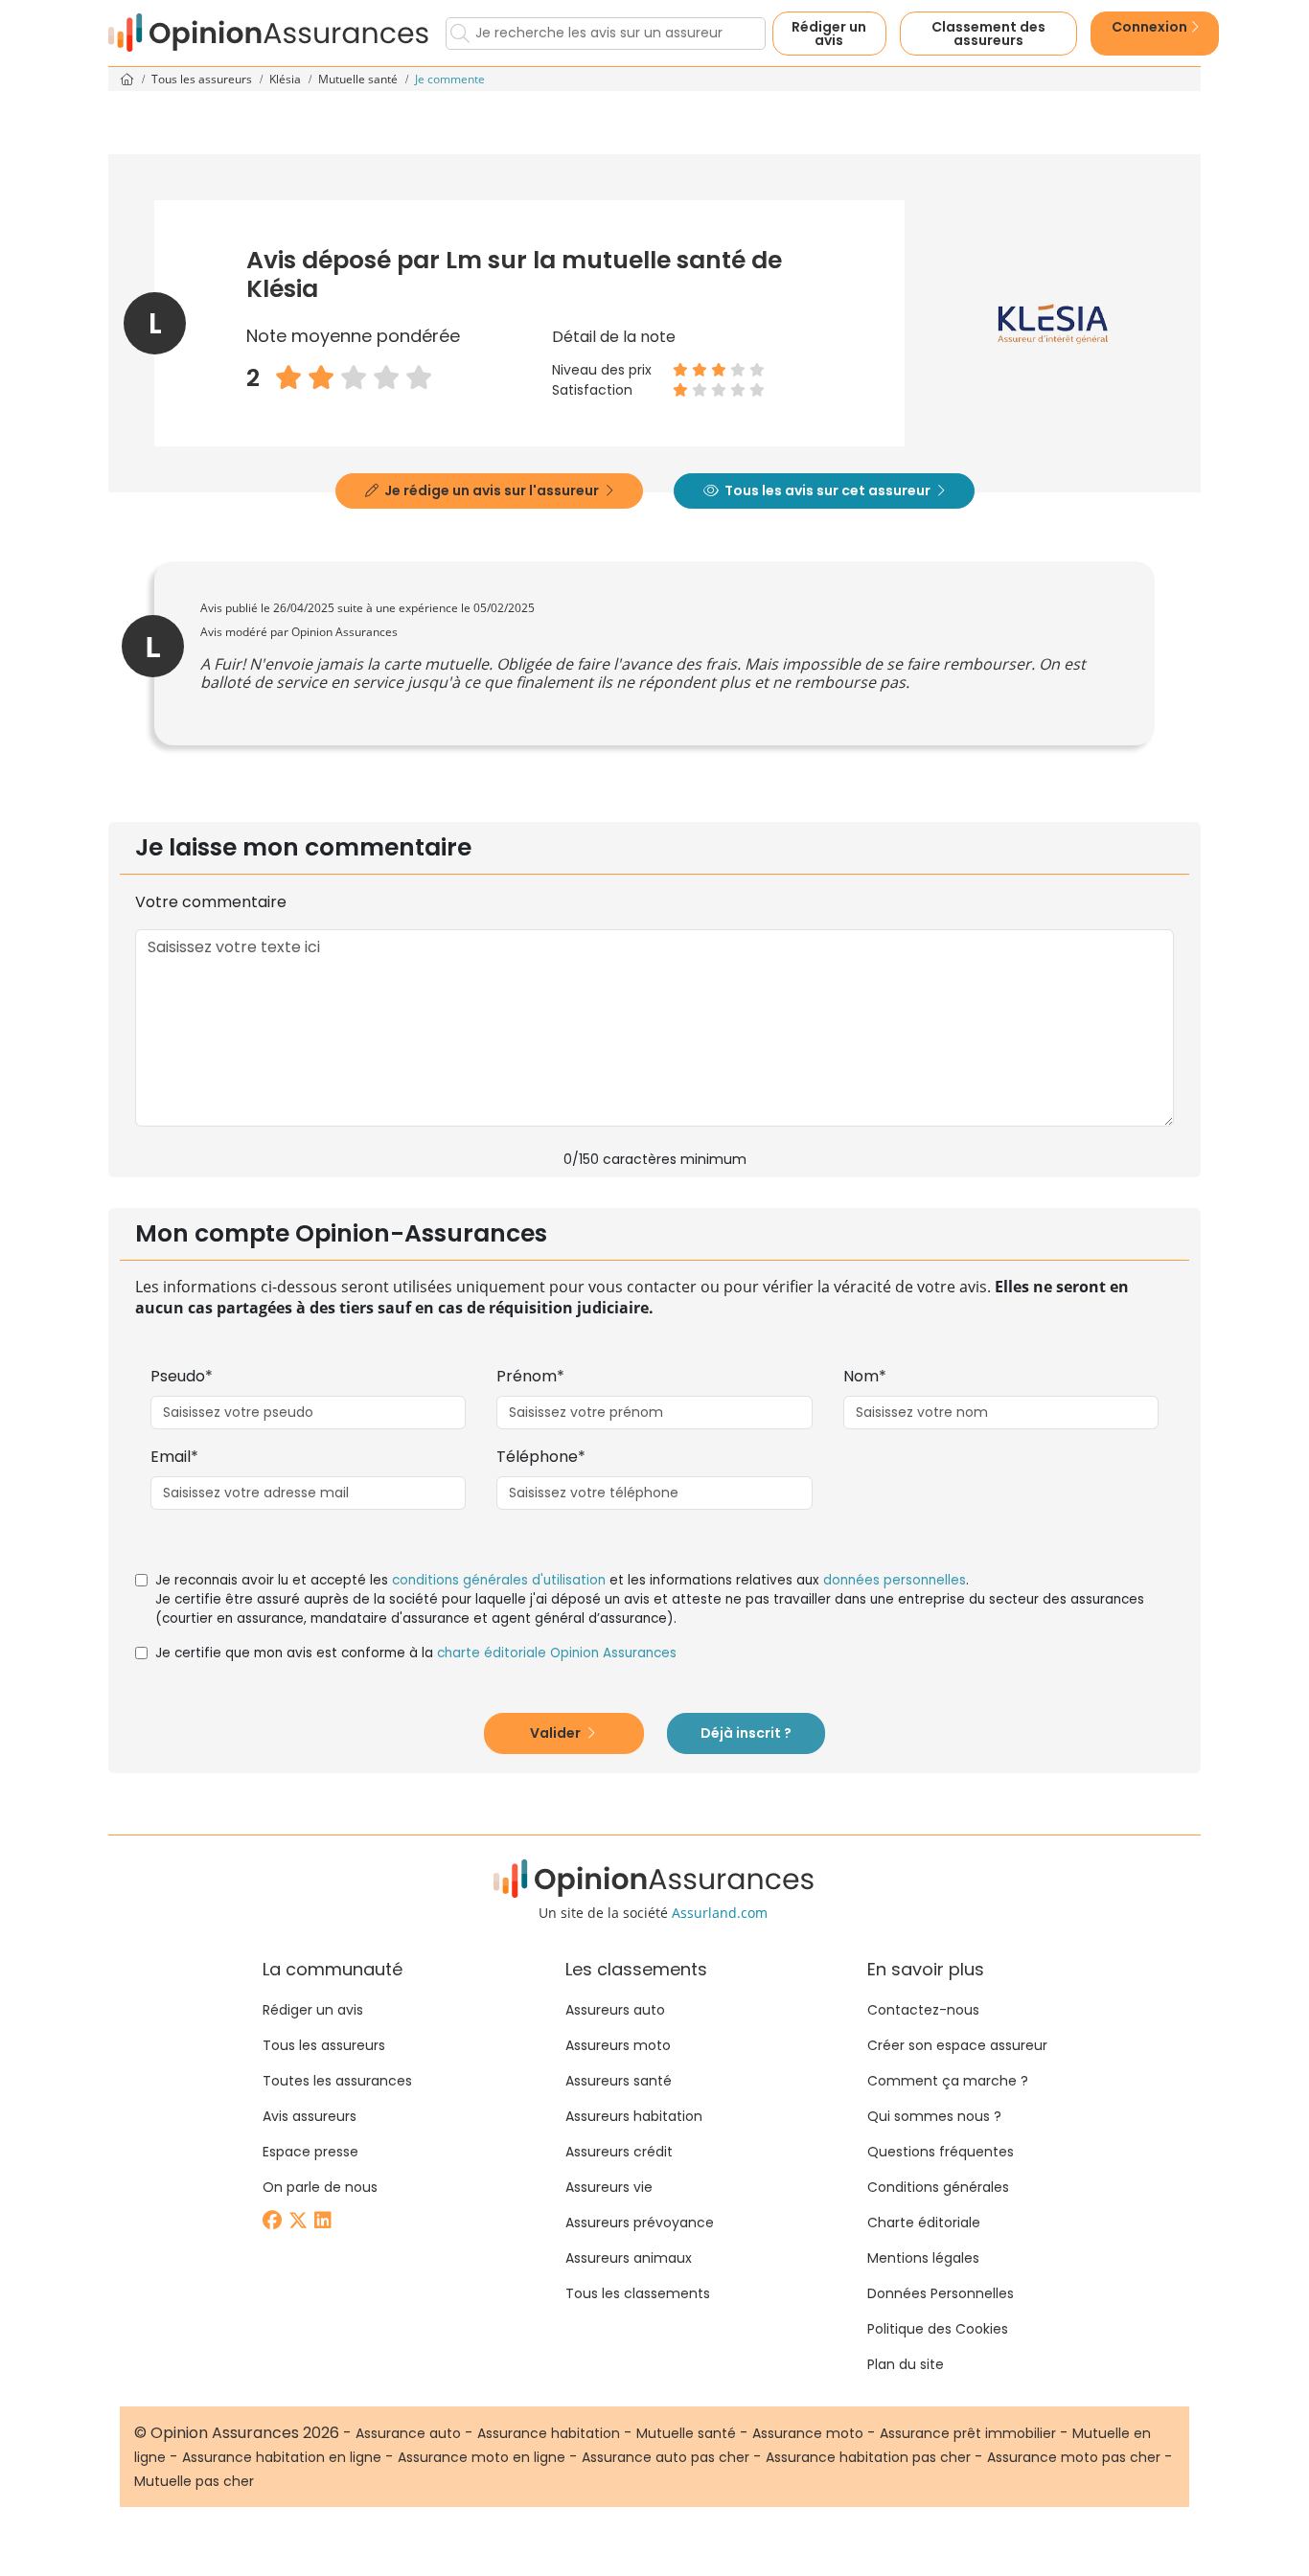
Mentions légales (923, 2258)
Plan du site (906, 2364)
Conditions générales (938, 2187)
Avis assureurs (310, 2116)
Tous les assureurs (203, 79)
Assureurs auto (615, 2010)
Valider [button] (557, 1733)
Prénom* (530, 1376)
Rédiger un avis (829, 34)
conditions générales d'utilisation (499, 1580)
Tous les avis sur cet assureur (827, 490)
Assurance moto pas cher (1074, 2457)
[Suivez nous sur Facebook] (274, 2222)
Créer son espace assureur (957, 2045)
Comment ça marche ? (948, 2081)
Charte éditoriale (924, 2223)
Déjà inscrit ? (746, 1733)
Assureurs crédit (619, 2152)
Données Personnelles (941, 2293)
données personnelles (895, 1580)
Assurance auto (408, 2433)
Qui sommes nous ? (934, 2116)
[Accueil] (269, 33)
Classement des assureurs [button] (988, 34)
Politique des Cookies (938, 2329)
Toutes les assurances (337, 2081)
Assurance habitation (549, 2433)
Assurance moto (808, 2433)
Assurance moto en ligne (482, 2457)
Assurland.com (720, 1913)
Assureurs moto (618, 2045)
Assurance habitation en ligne (282, 2457)
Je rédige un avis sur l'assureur (492, 490)
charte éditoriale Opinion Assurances (557, 1653)
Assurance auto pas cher (666, 2457)
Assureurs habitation (634, 2116)
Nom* (865, 1376)
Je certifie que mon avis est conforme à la (416, 1653)
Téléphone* (541, 1457)
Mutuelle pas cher (194, 2481)
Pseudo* (182, 1376)
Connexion (1151, 27)
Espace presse (310, 2152)
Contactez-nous (923, 2010)
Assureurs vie (609, 2187)
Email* (174, 1457)
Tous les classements (638, 2293)
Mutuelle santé (359, 79)
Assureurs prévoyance (640, 2223)
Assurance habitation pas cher (868, 2457)
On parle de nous (320, 2187)
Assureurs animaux (629, 2258)
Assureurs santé (619, 2081)
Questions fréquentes (941, 2152)
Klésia (287, 79)
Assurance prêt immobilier (968, 2433)
